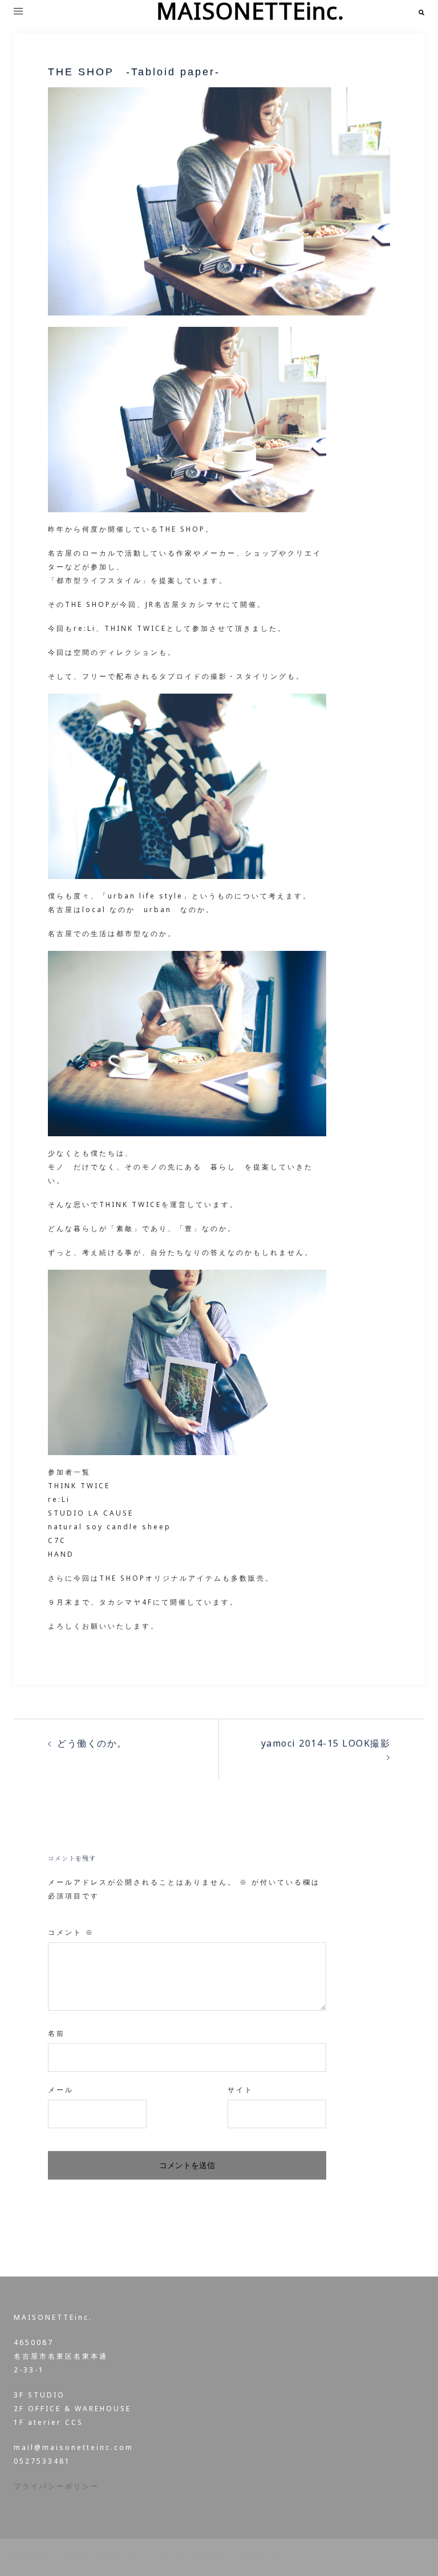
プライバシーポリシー (56, 2486)
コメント (71, 1932)
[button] (421, 11)
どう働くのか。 (92, 1743)
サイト (240, 2090)
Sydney (266, 2557)
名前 (56, 2033)
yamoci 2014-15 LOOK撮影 (326, 1743)
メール (61, 2090)
